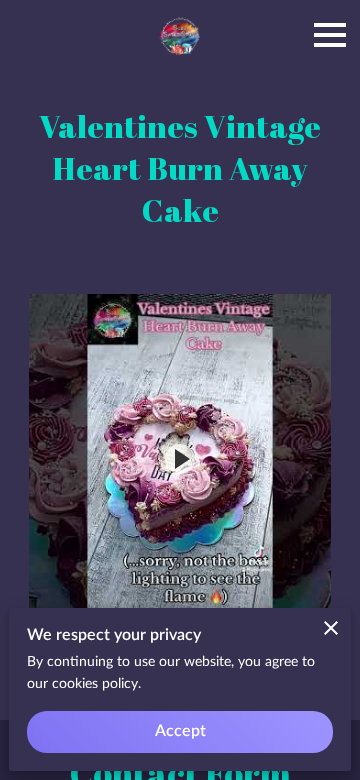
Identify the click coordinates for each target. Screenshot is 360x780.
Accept (180, 731)
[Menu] (330, 35)
